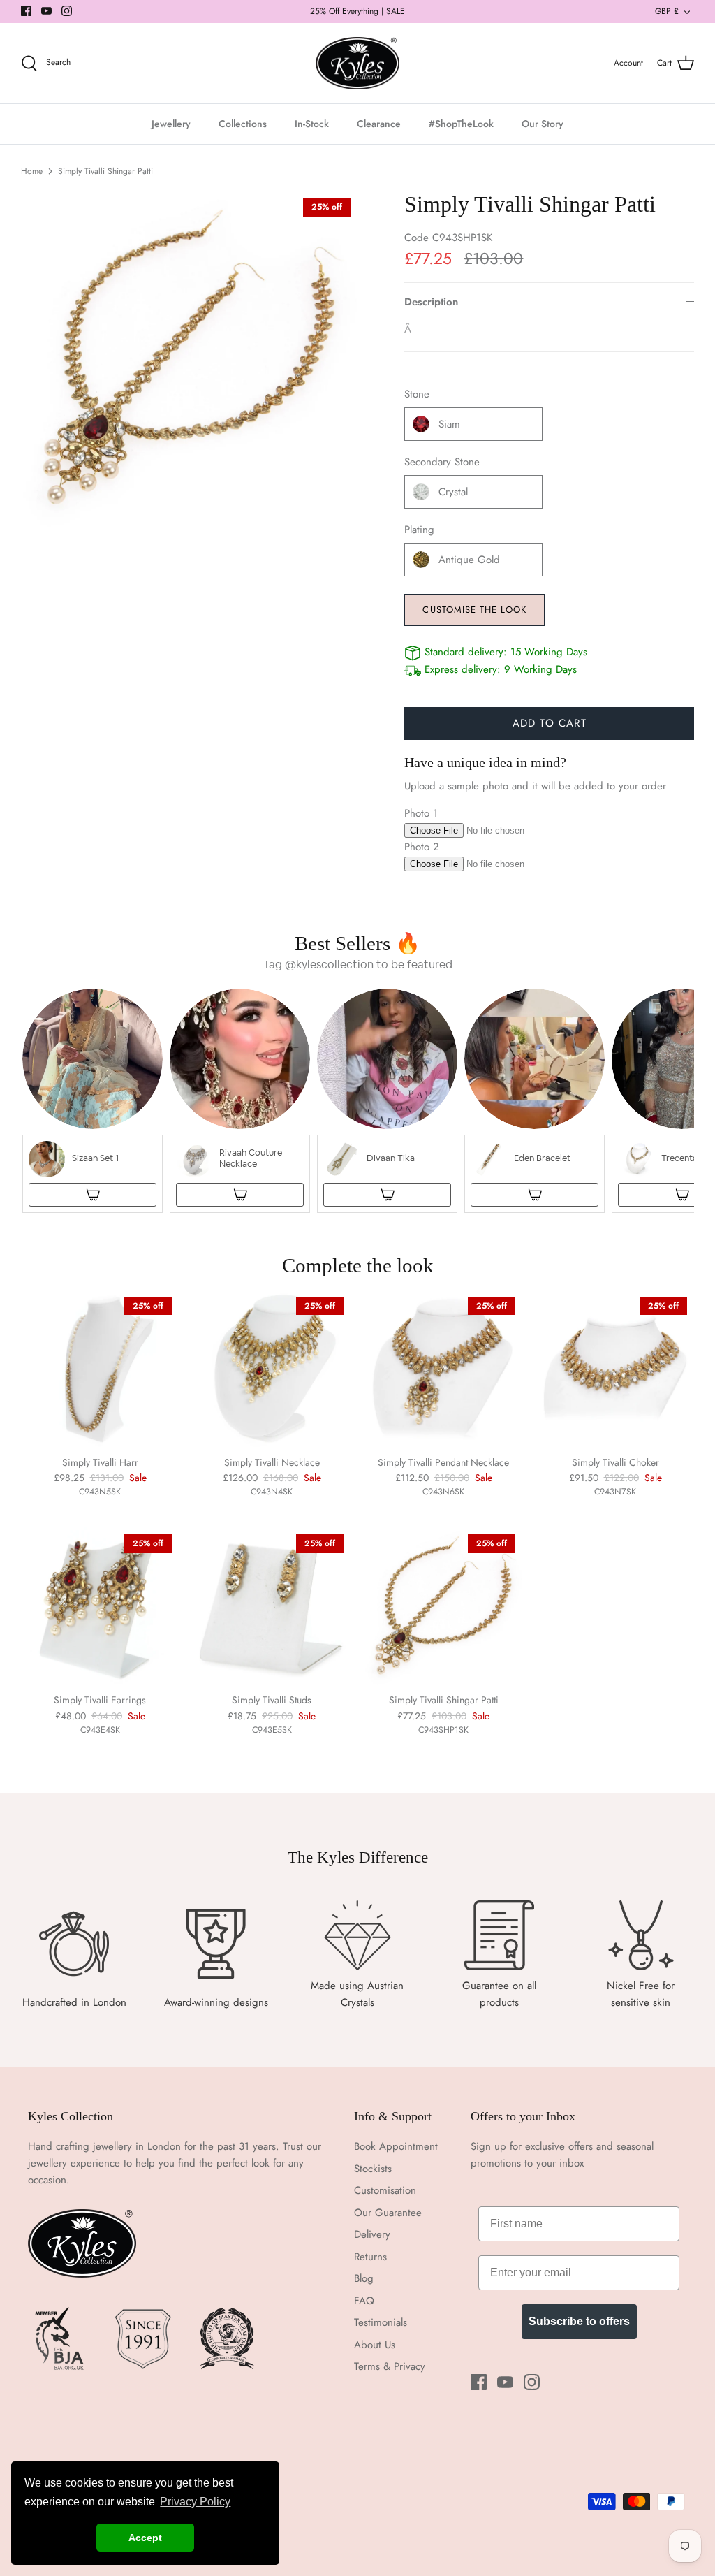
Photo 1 (421, 813)
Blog (364, 2278)
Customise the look (474, 610)
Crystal (453, 492)
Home (32, 171)
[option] (189, 359)
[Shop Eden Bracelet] (535, 1195)
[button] (93, 1101)
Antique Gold (469, 560)
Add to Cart (550, 723)
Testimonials (381, 2322)
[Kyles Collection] (357, 64)
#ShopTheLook (461, 124)
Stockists (373, 2169)
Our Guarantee (388, 2213)
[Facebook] (26, 11)
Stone (417, 394)
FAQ (364, 2301)
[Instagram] (67, 11)
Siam (449, 424)
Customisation (385, 2190)
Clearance (379, 124)
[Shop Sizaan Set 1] (93, 1195)
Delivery (372, 2234)
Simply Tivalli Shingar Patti (105, 171)
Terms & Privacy (390, 2366)
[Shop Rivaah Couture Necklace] (240, 1195)
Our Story (543, 124)
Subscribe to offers (579, 2321)
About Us (375, 2345)
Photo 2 (422, 847)
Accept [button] (145, 2538)
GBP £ (667, 11)
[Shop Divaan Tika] (387, 1195)
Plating (419, 530)
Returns (370, 2257)
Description (431, 302)
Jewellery (171, 124)
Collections (243, 124)
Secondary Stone (442, 462)
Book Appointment (396, 2146)
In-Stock (312, 124)
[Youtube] (46, 11)
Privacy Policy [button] (195, 2502)
